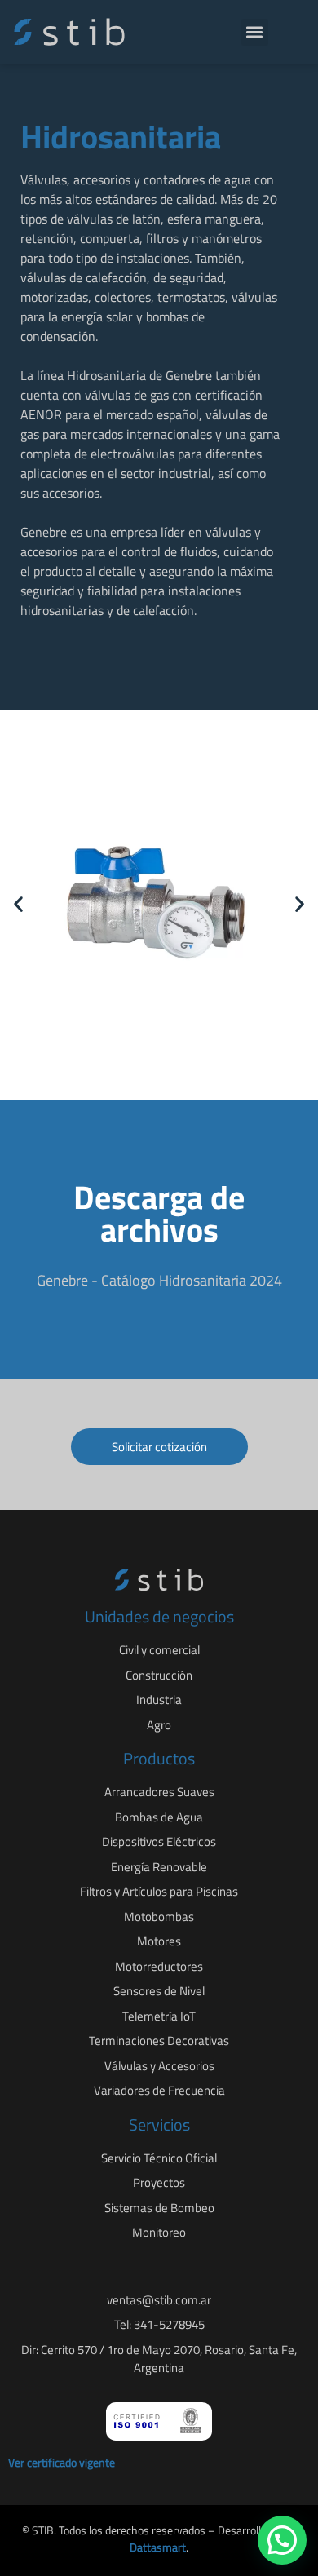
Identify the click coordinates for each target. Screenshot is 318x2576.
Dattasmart (158, 2547)
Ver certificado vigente (62, 2462)
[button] (255, 32)
